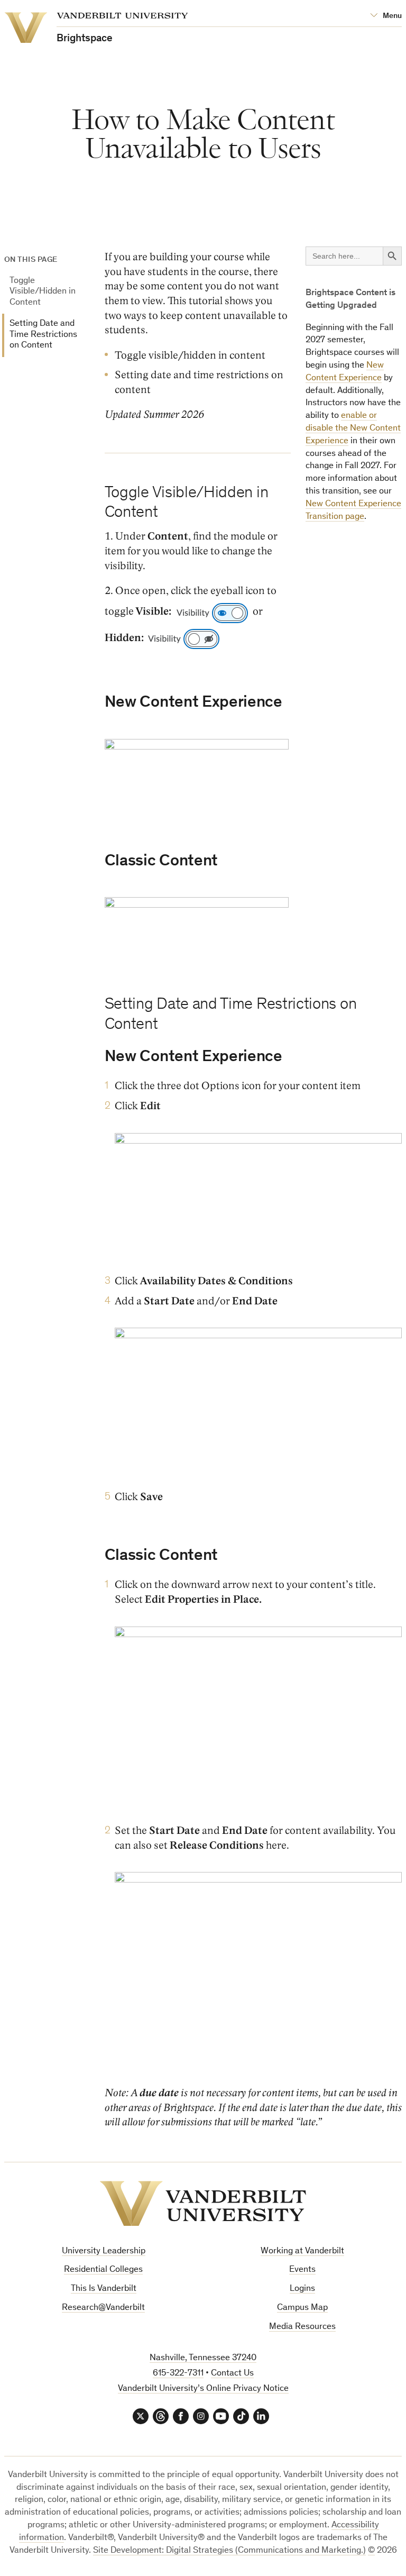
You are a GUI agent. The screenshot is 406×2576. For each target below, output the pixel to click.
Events (302, 2270)
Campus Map (302, 2308)
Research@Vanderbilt (103, 2308)
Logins (302, 2289)
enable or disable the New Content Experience (353, 429)
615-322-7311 (178, 2374)
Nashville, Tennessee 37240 (203, 2358)
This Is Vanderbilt (104, 2289)
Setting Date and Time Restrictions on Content (43, 335)
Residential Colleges (103, 2270)
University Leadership (104, 2251)
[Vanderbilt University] (203, 2204)
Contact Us (232, 2374)
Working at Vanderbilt (302, 2251)
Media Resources (302, 2327)
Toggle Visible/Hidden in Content (43, 292)
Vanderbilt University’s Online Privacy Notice (203, 2389)
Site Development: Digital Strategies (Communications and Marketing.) (229, 2551)
